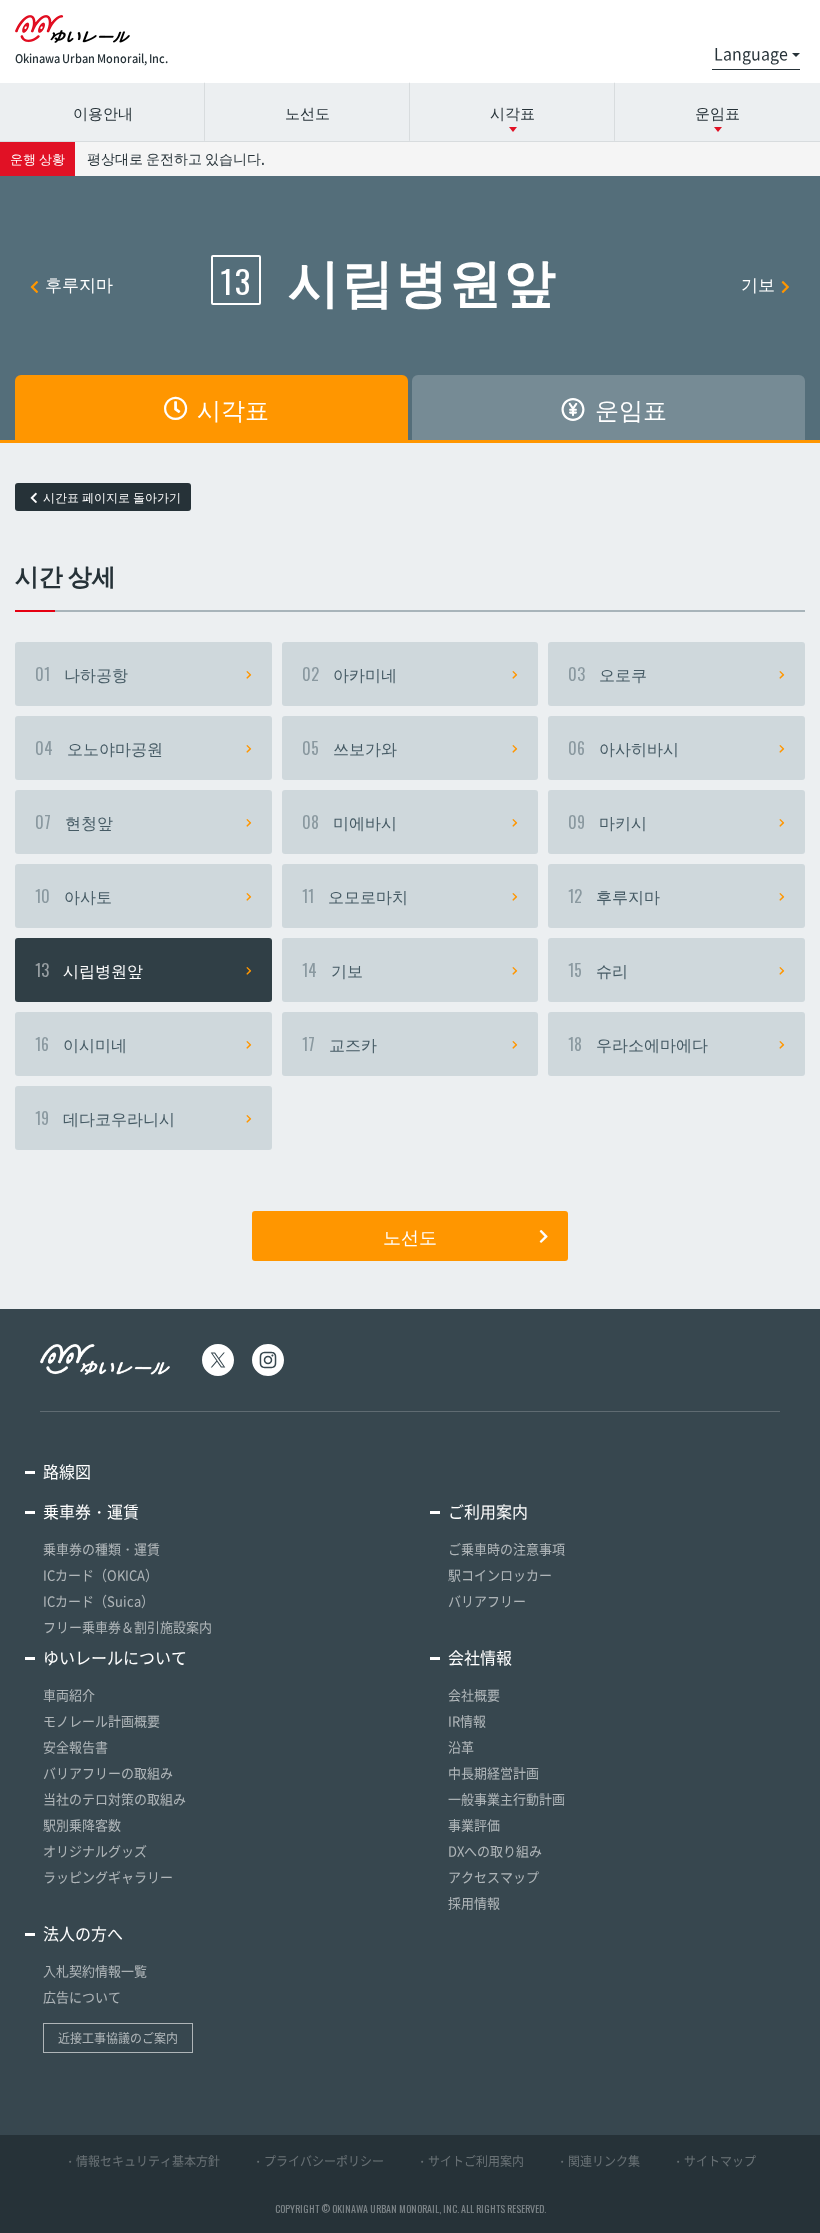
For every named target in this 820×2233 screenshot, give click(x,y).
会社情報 (480, 1657)
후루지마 (79, 283)
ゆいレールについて (115, 1657)
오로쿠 (607, 674)
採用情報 (474, 1902)
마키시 (607, 822)
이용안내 (103, 112)
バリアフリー (487, 1600)
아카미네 (349, 674)
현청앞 (74, 822)
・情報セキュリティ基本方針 (142, 2161)
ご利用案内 (488, 1511)
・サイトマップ (714, 2161)
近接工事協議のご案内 (118, 2038)
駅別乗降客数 (82, 1824)
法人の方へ (83, 1933)
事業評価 (474, 1824)
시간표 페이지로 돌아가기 (112, 497)
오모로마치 (355, 896)
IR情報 (467, 1720)
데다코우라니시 (105, 1118)
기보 (758, 283)
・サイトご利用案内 (470, 2161)
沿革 (461, 1746)
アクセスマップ (493, 1876)
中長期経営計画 (493, 1772)
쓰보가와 (349, 748)
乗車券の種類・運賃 (101, 1548)
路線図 (67, 1471)
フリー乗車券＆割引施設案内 (127, 1626)
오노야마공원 (99, 748)
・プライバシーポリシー (318, 2161)
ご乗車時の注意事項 (506, 1548)
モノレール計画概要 (101, 1720)
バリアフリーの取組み (108, 1772)
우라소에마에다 (638, 1044)
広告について (82, 1996)
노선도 (307, 112)
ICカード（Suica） (98, 1600)
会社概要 (474, 1694)
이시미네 (81, 1044)
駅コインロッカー (500, 1574)
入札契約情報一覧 (95, 1970)
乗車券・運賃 (91, 1511)
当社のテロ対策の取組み (114, 1798)
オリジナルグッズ (95, 1850)
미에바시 (349, 822)
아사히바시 (623, 748)
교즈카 (339, 1044)
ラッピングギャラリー (108, 1876)
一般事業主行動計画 (506, 1798)
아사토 (73, 896)
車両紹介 (69, 1694)
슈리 (598, 970)
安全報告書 (75, 1746)
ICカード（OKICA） (100, 1574)
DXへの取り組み (495, 1850)
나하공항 (81, 674)
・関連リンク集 (598, 2161)
